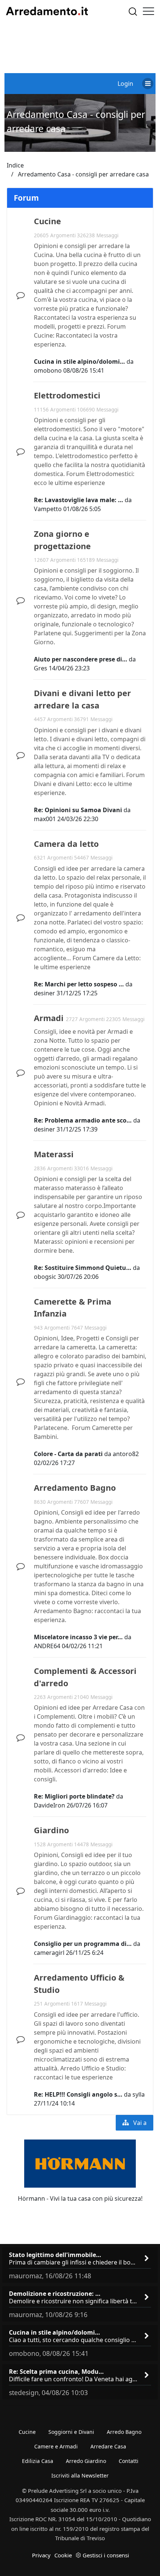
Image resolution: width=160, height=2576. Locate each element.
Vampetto (48, 509)
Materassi (54, 1154)
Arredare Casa (108, 2446)
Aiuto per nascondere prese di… (81, 659)
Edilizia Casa (38, 2461)
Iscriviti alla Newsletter (80, 2475)
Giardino (51, 1830)
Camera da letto (66, 844)
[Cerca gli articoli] (133, 11)
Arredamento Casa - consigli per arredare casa (83, 174)
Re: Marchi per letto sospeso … (79, 984)
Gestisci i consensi (106, 2555)
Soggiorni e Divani (71, 2432)
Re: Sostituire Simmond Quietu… (83, 1268)
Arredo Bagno (124, 2432)
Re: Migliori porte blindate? (74, 1796)
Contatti (129, 2461)
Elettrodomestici (67, 395)
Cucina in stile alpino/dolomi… (79, 361)
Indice (15, 165)
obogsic (45, 1277)
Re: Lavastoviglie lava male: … (79, 500)
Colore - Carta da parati (68, 1454)
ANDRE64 (47, 1646)
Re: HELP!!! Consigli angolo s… (78, 2094)
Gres (41, 668)
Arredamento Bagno (75, 1488)
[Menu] (148, 11)
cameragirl (49, 1953)
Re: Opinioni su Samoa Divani (78, 810)
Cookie (63, 2555)
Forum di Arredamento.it (47, 11)
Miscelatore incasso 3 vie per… (78, 1637)
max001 (45, 819)
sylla (139, 2094)
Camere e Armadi (56, 2446)
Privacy (41, 2555)
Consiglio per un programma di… (83, 1944)
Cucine (47, 221)
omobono (48, 370)
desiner (44, 993)
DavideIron (49, 1805)
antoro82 (126, 1454)
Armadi (49, 1018)
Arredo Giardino (86, 2461)
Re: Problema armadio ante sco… (83, 1120)
